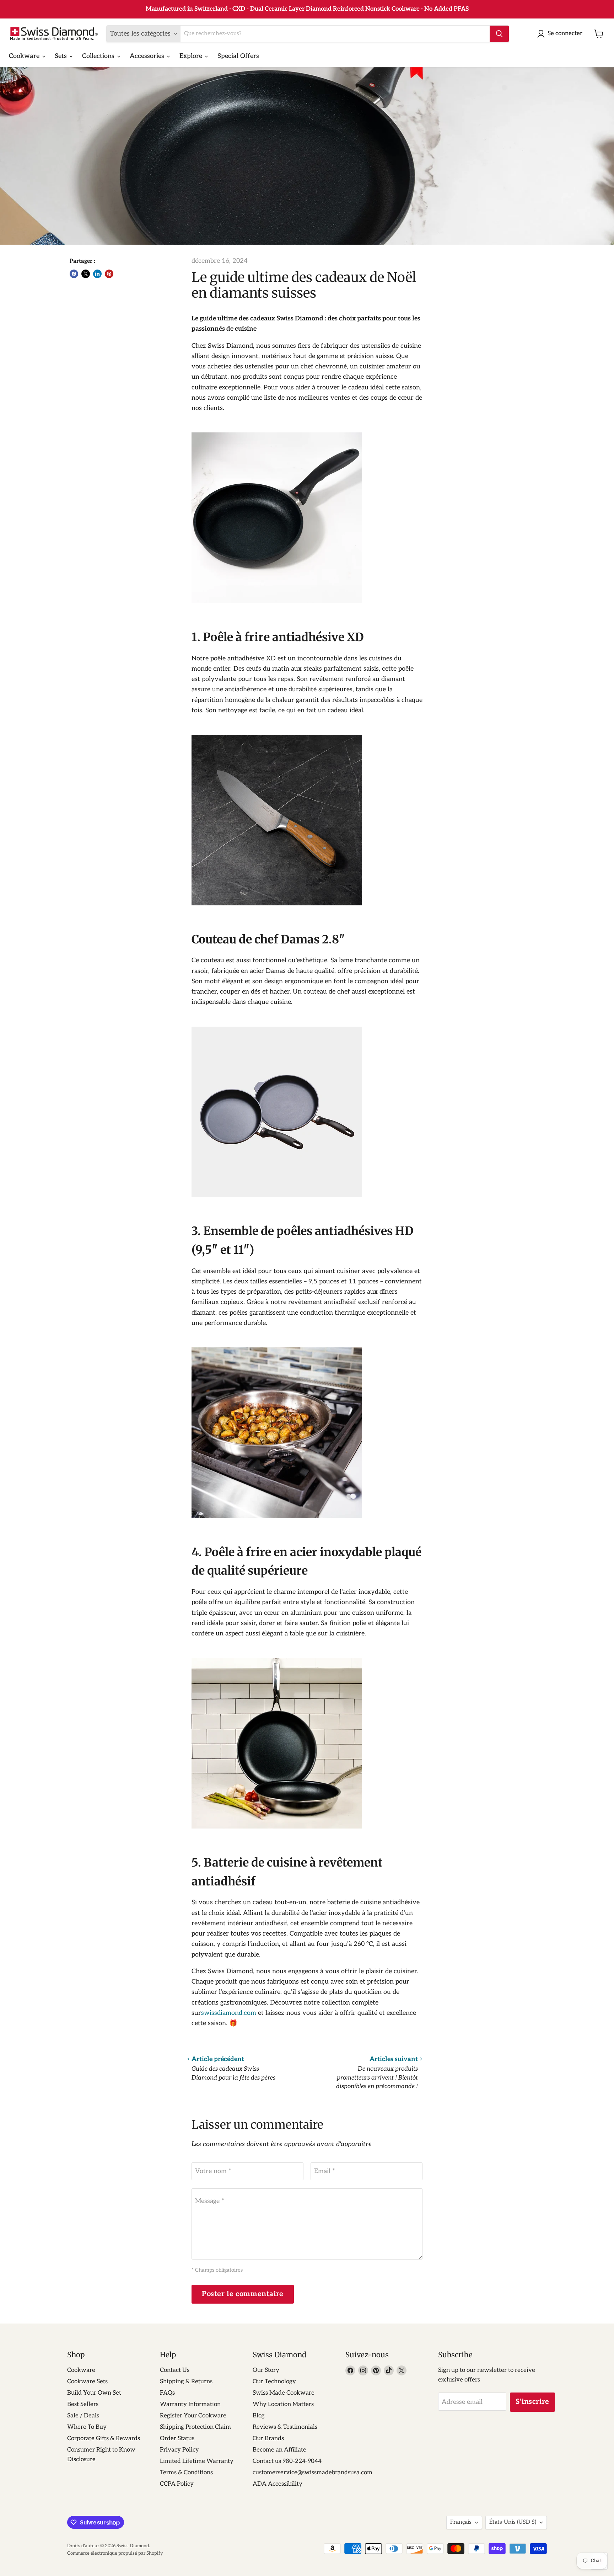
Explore (192, 56)
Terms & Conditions (186, 2473)
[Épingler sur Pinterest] (109, 274)
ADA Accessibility (278, 2484)
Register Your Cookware (193, 2416)
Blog (259, 2416)
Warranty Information (190, 2404)
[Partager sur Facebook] (74, 274)
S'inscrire (532, 2402)
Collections (99, 56)
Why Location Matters (283, 2404)
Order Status (177, 2438)
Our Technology (274, 2381)
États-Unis (513, 2522)
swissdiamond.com (229, 2013)
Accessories (148, 56)
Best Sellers (83, 2404)
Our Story (266, 2370)
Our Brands (268, 2438)
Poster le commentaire (243, 2294)
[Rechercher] (499, 34)
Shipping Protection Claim (195, 2427)
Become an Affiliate (279, 2450)
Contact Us (175, 2370)
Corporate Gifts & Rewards (104, 2438)
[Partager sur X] (86, 274)
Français (461, 2522)
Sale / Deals (83, 2416)
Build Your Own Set (94, 2393)
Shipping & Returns (186, 2381)
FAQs (167, 2393)
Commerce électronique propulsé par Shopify (115, 2553)
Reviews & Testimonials (285, 2427)
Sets (62, 56)
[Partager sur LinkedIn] (97, 274)
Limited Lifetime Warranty (197, 2461)
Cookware (25, 56)
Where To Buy (87, 2427)
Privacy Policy (179, 2450)
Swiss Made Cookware (284, 2393)
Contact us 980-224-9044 (287, 2461)
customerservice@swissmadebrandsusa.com (313, 2473)
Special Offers (238, 56)
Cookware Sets (87, 2381)
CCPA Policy (177, 2484)
